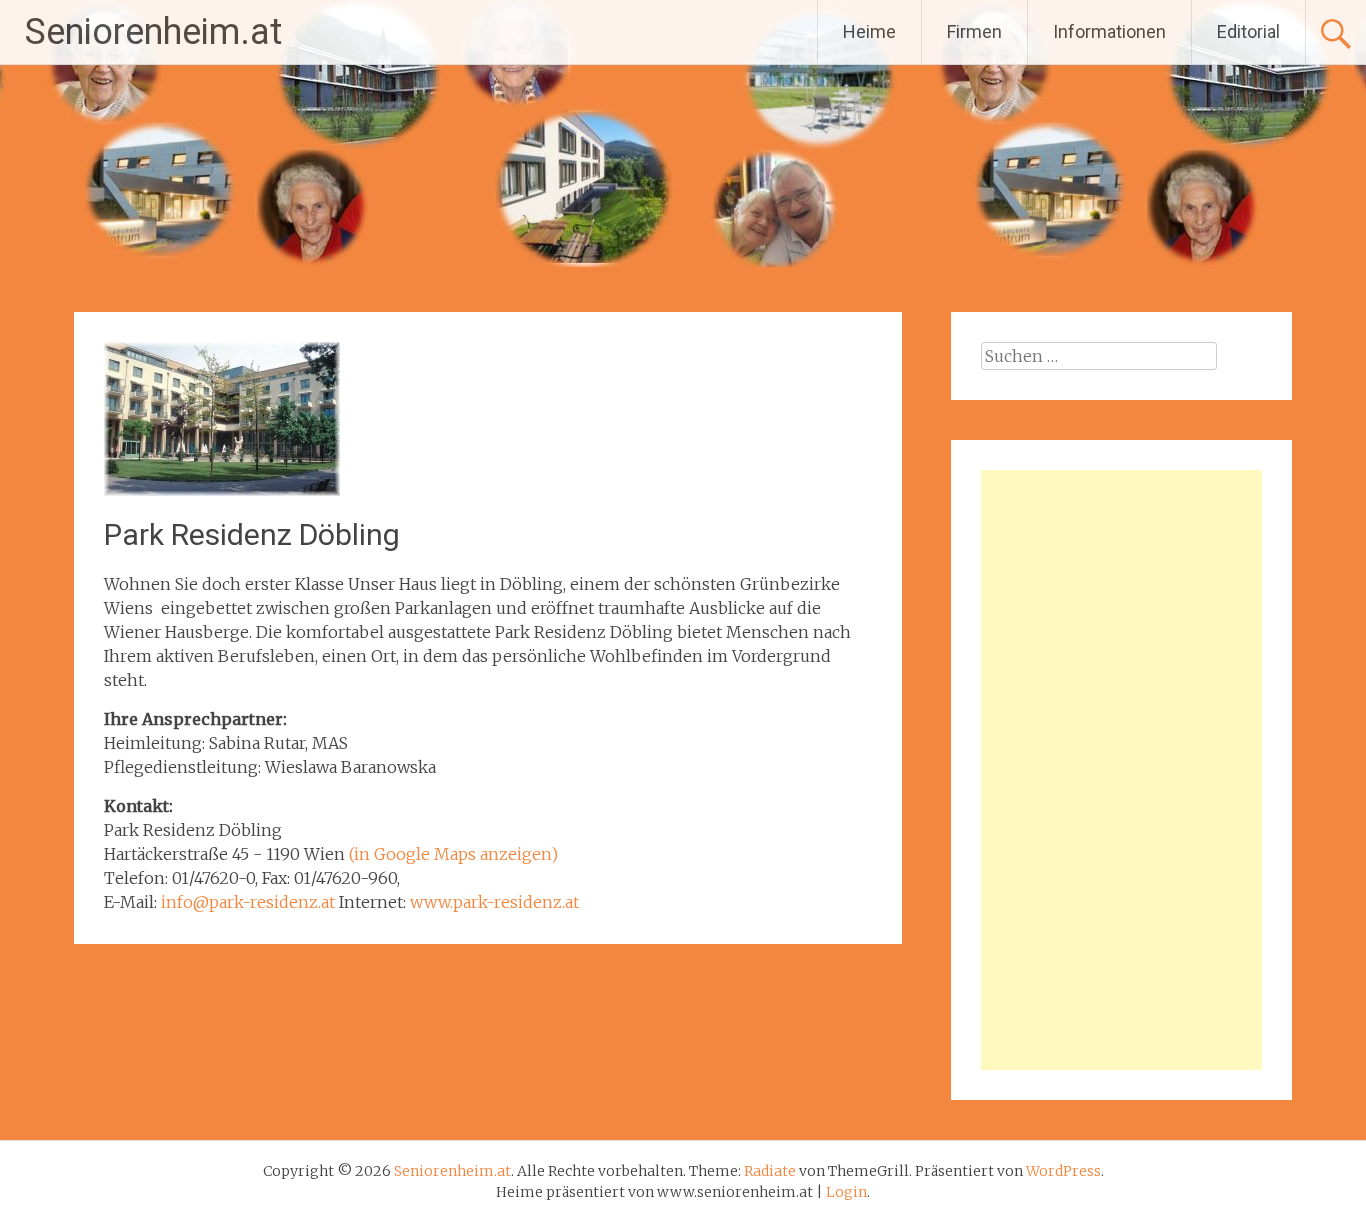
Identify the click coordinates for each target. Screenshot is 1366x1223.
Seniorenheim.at (153, 32)
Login (846, 1192)
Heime (869, 31)
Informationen (1109, 31)
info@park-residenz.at (248, 902)
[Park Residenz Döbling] (222, 490)
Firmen (974, 31)
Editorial (1248, 31)
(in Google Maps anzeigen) (453, 854)
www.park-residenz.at (494, 902)
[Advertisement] (1121, 770)
